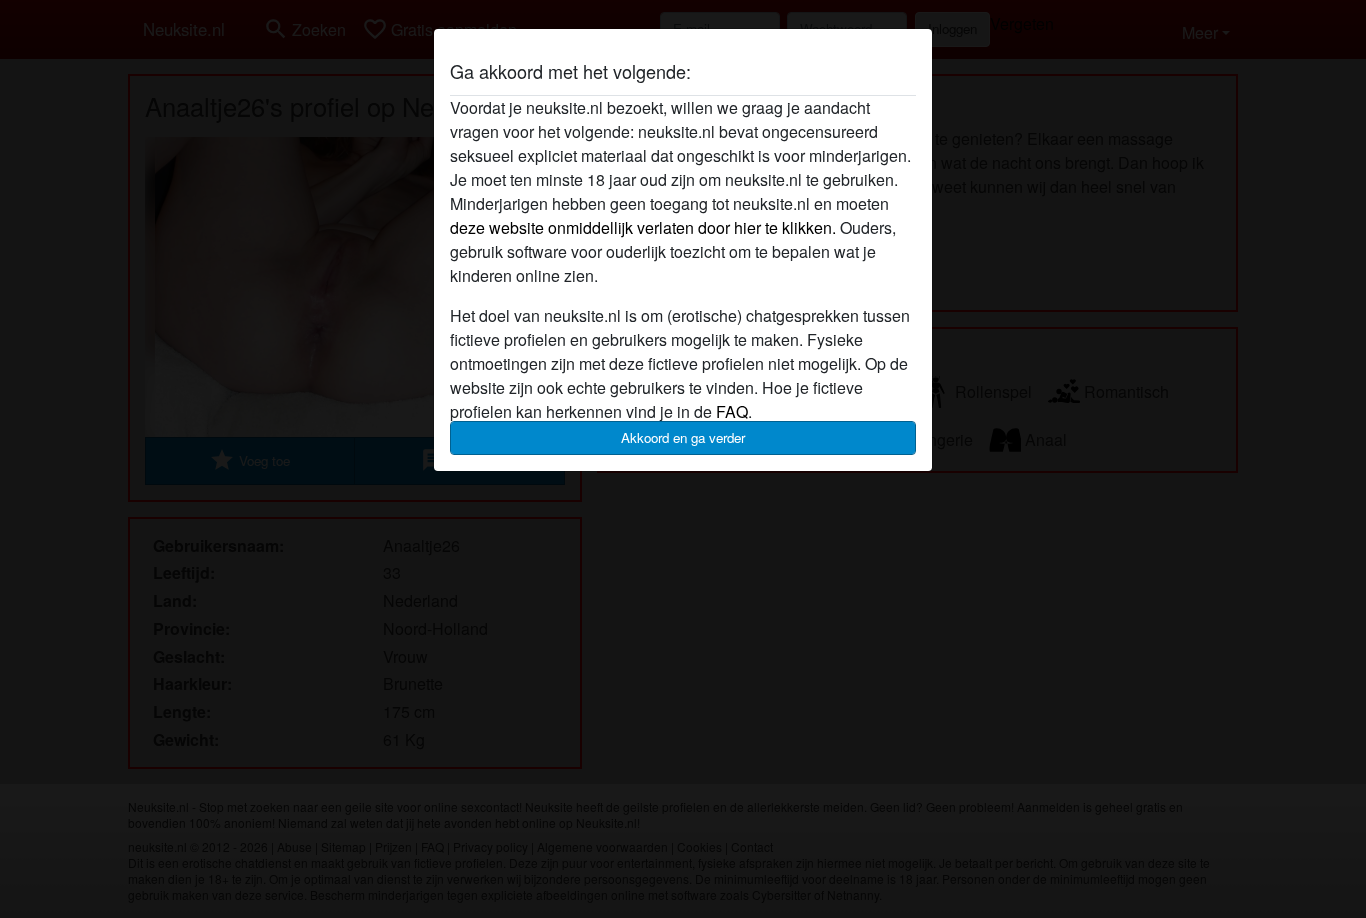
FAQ (732, 411)
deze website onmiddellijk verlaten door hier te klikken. (643, 227)
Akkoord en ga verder (683, 437)
